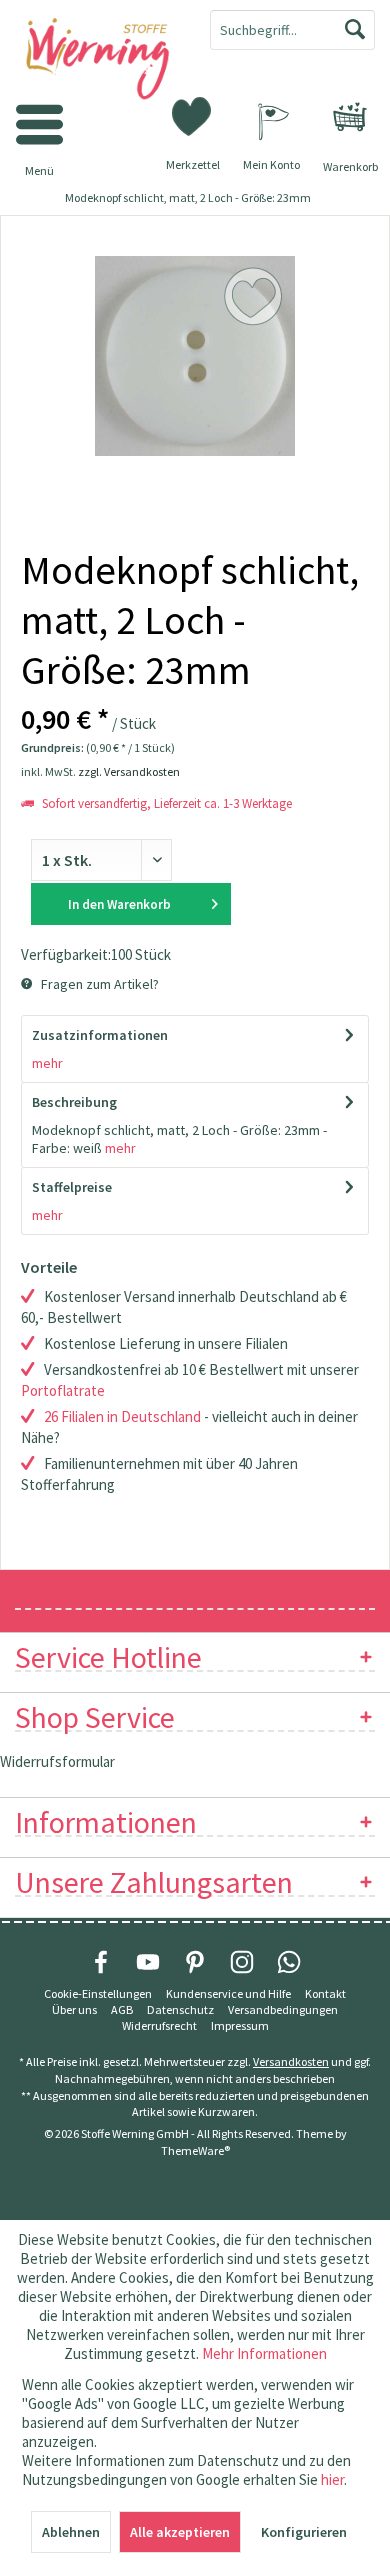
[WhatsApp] (289, 1962)
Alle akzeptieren (180, 2532)
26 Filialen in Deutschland (122, 1416)
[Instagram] (242, 1962)
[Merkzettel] (193, 115)
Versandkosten (291, 2061)
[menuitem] (350, 117)
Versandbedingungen (283, 2009)
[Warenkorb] (350, 117)
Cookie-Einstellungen (98, 1993)
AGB (122, 2009)
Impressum (240, 2025)
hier (332, 2479)
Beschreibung (74, 1102)
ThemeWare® (195, 2150)
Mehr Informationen (264, 2353)
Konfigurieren (304, 2532)
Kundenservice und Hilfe (228, 1993)
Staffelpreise (72, 1187)
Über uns (74, 2009)
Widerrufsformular (57, 1761)
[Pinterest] (195, 1962)
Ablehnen (71, 2532)
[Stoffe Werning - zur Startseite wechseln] (97, 60)
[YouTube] (148, 1962)
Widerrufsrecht (159, 2025)
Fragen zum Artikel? (98, 984)
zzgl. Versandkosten (129, 771)
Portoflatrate (63, 1390)
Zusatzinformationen (100, 1035)
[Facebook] (101, 1962)
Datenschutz (180, 2009)
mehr (47, 1063)
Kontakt (325, 1993)
